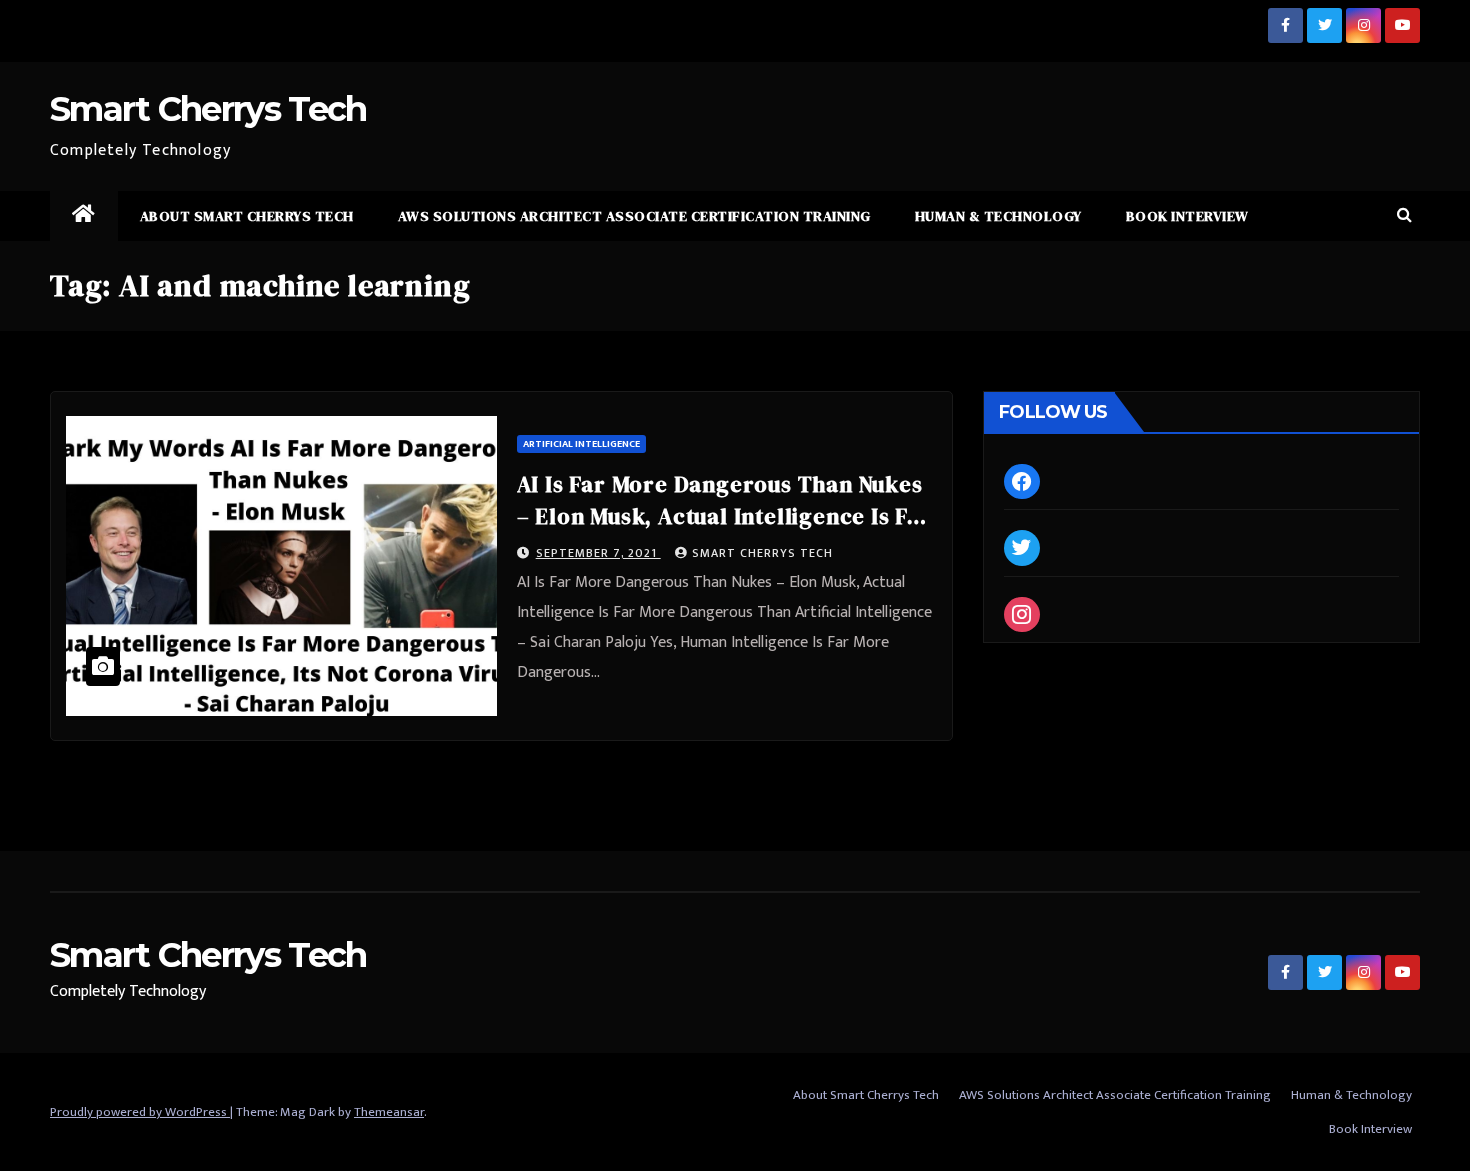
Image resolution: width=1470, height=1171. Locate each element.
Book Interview (1187, 216)
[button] (1404, 215)
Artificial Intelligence (581, 444)
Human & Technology (998, 216)
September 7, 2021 (598, 553)
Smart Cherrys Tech (208, 109)
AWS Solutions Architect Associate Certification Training (634, 216)
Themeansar (389, 1112)
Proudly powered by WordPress (140, 1112)
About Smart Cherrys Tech (247, 216)
